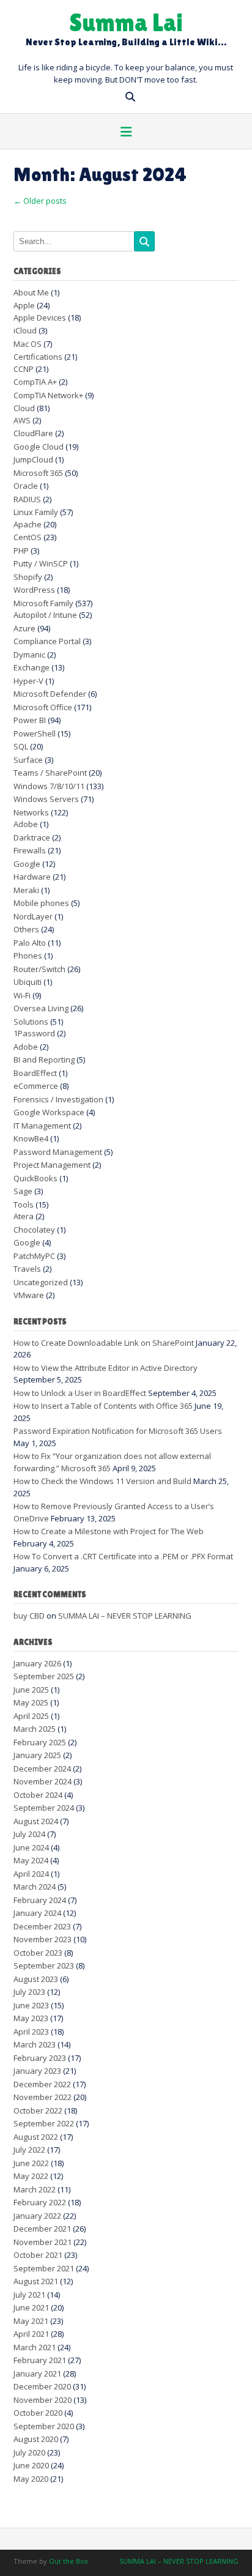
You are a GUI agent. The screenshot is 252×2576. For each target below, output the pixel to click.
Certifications (38, 357)
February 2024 (40, 1900)
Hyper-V (28, 681)
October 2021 (38, 2255)
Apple (24, 305)
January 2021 (37, 2374)
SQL (21, 746)
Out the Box (69, 2561)
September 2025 (44, 1676)
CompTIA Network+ (48, 395)
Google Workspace (49, 1112)
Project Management (52, 1165)
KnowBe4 (31, 1138)
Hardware (32, 877)
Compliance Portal (47, 641)
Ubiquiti (28, 982)
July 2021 (29, 2295)
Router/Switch (39, 969)
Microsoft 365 (38, 473)
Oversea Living (41, 1008)
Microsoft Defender (50, 694)
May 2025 (31, 1702)
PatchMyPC (34, 1256)
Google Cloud (39, 447)
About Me (31, 292)
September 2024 (44, 1808)
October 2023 (38, 1953)
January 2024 (37, 1913)
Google (27, 864)
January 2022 (37, 2216)
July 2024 (29, 1834)
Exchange (31, 667)
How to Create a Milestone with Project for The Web (109, 1531)
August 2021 (36, 2281)
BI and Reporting (44, 1060)
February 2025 (40, 1742)
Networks (31, 812)
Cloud (24, 408)
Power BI (30, 720)
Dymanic (29, 655)
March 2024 (35, 1887)
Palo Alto (30, 943)
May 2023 (31, 2018)
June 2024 (31, 1847)
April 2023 (31, 2032)
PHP (21, 551)
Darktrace (32, 837)
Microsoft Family (43, 603)
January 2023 (37, 2071)
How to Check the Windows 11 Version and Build (102, 1481)
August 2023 (36, 1979)
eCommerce (36, 1086)
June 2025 (31, 1690)
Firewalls (30, 850)
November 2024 (43, 1781)
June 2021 (31, 2307)
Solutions (31, 1022)
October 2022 (38, 2110)
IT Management (42, 1126)
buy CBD (29, 1616)
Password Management (58, 1152)
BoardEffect (35, 1073)
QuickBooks (35, 1178)
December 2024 (42, 1769)
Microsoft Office (43, 707)
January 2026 (37, 1663)
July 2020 (29, 2452)
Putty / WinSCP (41, 563)
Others (26, 929)
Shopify (28, 577)
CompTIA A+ (35, 382)
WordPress (34, 590)
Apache (28, 524)
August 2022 (36, 2137)
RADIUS (27, 499)
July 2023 (29, 1992)
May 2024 (31, 1860)
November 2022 (43, 2097)
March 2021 (35, 2347)
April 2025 (31, 1716)
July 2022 (29, 2150)
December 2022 (42, 2084)
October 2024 (38, 1795)
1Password (34, 1033)
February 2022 (40, 2202)
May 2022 (31, 2176)
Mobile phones (41, 903)
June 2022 (31, 2163)
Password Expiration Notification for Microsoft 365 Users (118, 1431)
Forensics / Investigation (58, 1099)
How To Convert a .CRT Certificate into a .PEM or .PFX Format (123, 1556)
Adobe (26, 824)
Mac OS (28, 344)
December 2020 (42, 2386)
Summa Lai (126, 22)
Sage (23, 1191)
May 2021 (31, 2321)
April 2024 (31, 1874)
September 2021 (44, 2268)
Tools (24, 1204)
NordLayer (33, 916)
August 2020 (36, 2439)
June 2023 (31, 2005)
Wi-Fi (22, 995)
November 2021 (43, 2242)
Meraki (26, 890)
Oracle (26, 486)
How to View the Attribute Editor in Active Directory (106, 1368)
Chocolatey (34, 1230)
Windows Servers (46, 799)
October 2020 (38, 2413)
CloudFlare (33, 433)
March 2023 (35, 2044)
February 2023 (40, 2058)
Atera (24, 1216)
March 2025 (35, 1729)
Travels (27, 1269)
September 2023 (44, 1965)
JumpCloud (33, 459)
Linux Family (36, 512)
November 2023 (43, 1939)
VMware (29, 1295)
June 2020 (31, 2465)
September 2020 (44, 2426)
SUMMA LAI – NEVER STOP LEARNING (125, 1616)
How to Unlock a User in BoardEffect (80, 1393)
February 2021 (40, 2360)
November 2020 (43, 2400)
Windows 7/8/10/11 (49, 786)
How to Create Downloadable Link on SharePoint (104, 1343)
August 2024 (36, 1821)
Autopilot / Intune (45, 615)
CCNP (24, 369)
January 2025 (37, 1755)
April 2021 (31, 2334)
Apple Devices (40, 317)
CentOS (28, 537)
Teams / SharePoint (50, 773)
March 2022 (35, 2189)
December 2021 (42, 2229)
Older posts (40, 201)
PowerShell (35, 733)
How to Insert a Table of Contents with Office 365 (103, 1406)
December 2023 (42, 1926)
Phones (28, 956)
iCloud (25, 330)
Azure (24, 628)
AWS (22, 420)
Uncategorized (41, 1282)
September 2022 (44, 2123)
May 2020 (31, 2479)
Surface (28, 760)
